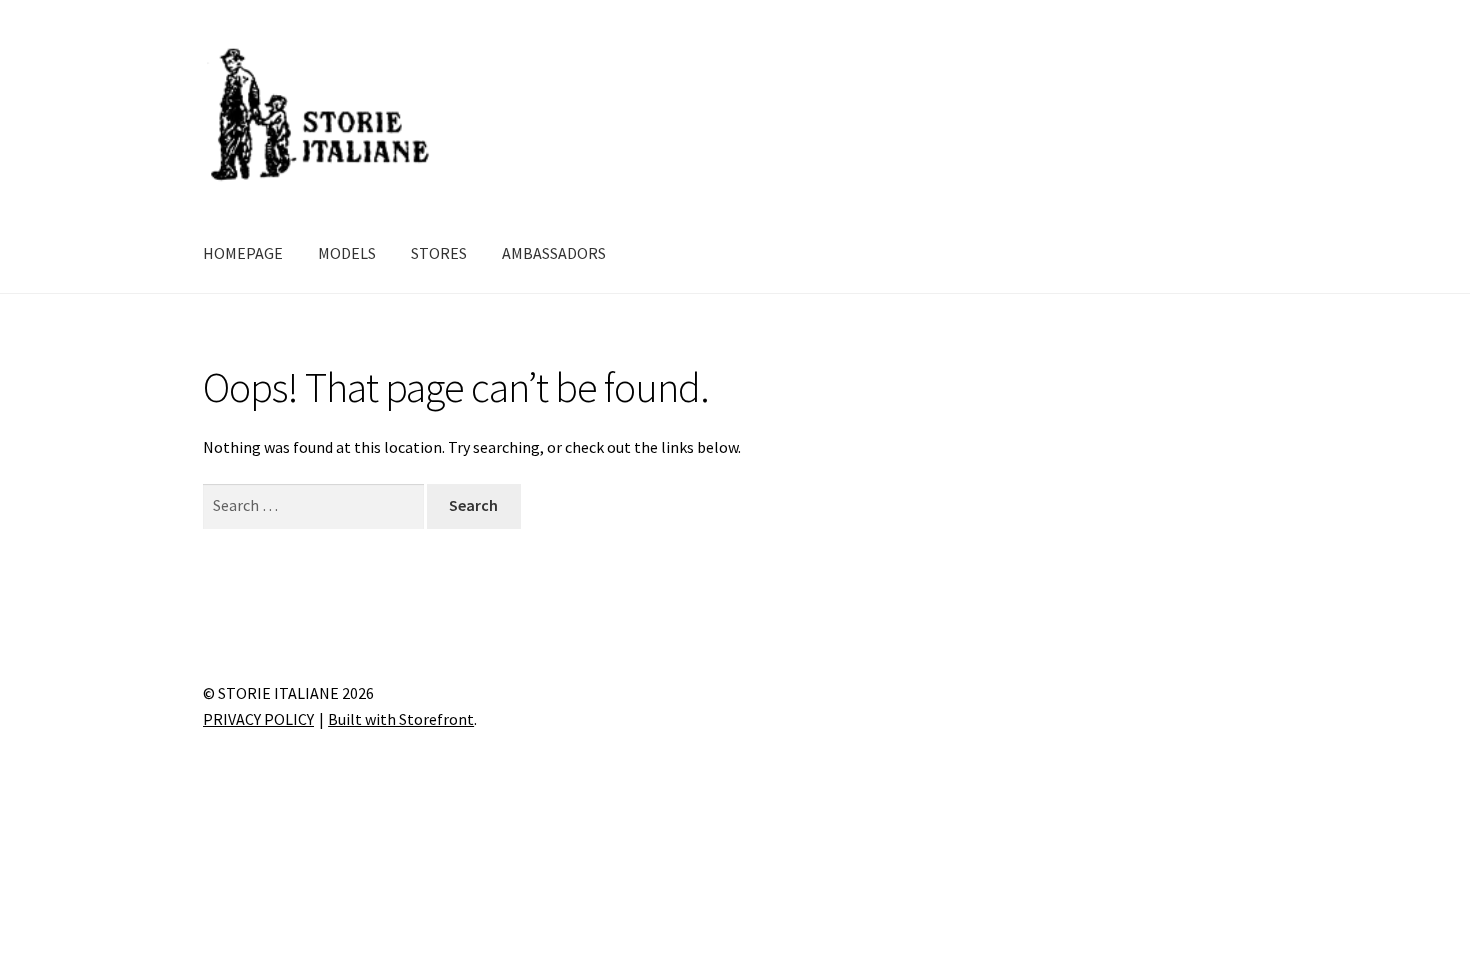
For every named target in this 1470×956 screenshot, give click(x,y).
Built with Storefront (401, 719)
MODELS (347, 253)
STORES (439, 253)
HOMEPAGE (243, 253)
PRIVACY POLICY (258, 719)
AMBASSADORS (554, 253)
